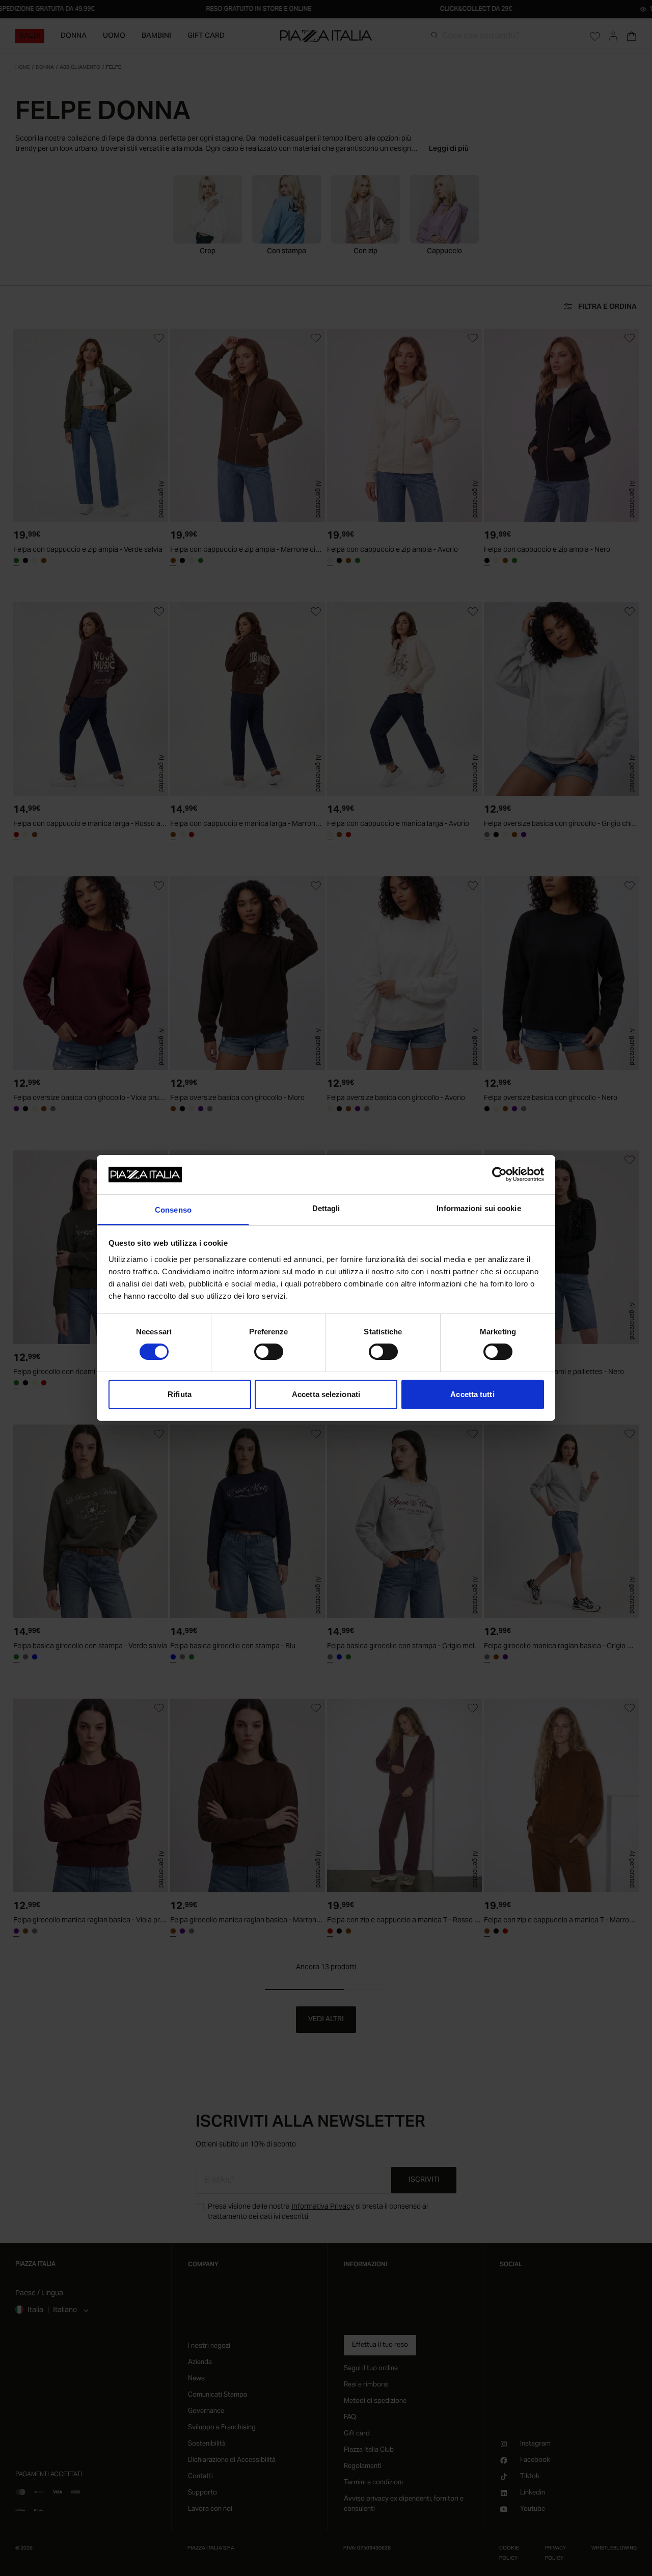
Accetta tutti (472, 1394)
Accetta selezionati (326, 1394)
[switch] (269, 1352)
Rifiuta (180, 1394)
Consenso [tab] (173, 1210)
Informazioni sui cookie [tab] (479, 1208)
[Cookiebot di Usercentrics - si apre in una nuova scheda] (499, 1174)
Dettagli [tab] (326, 1208)
